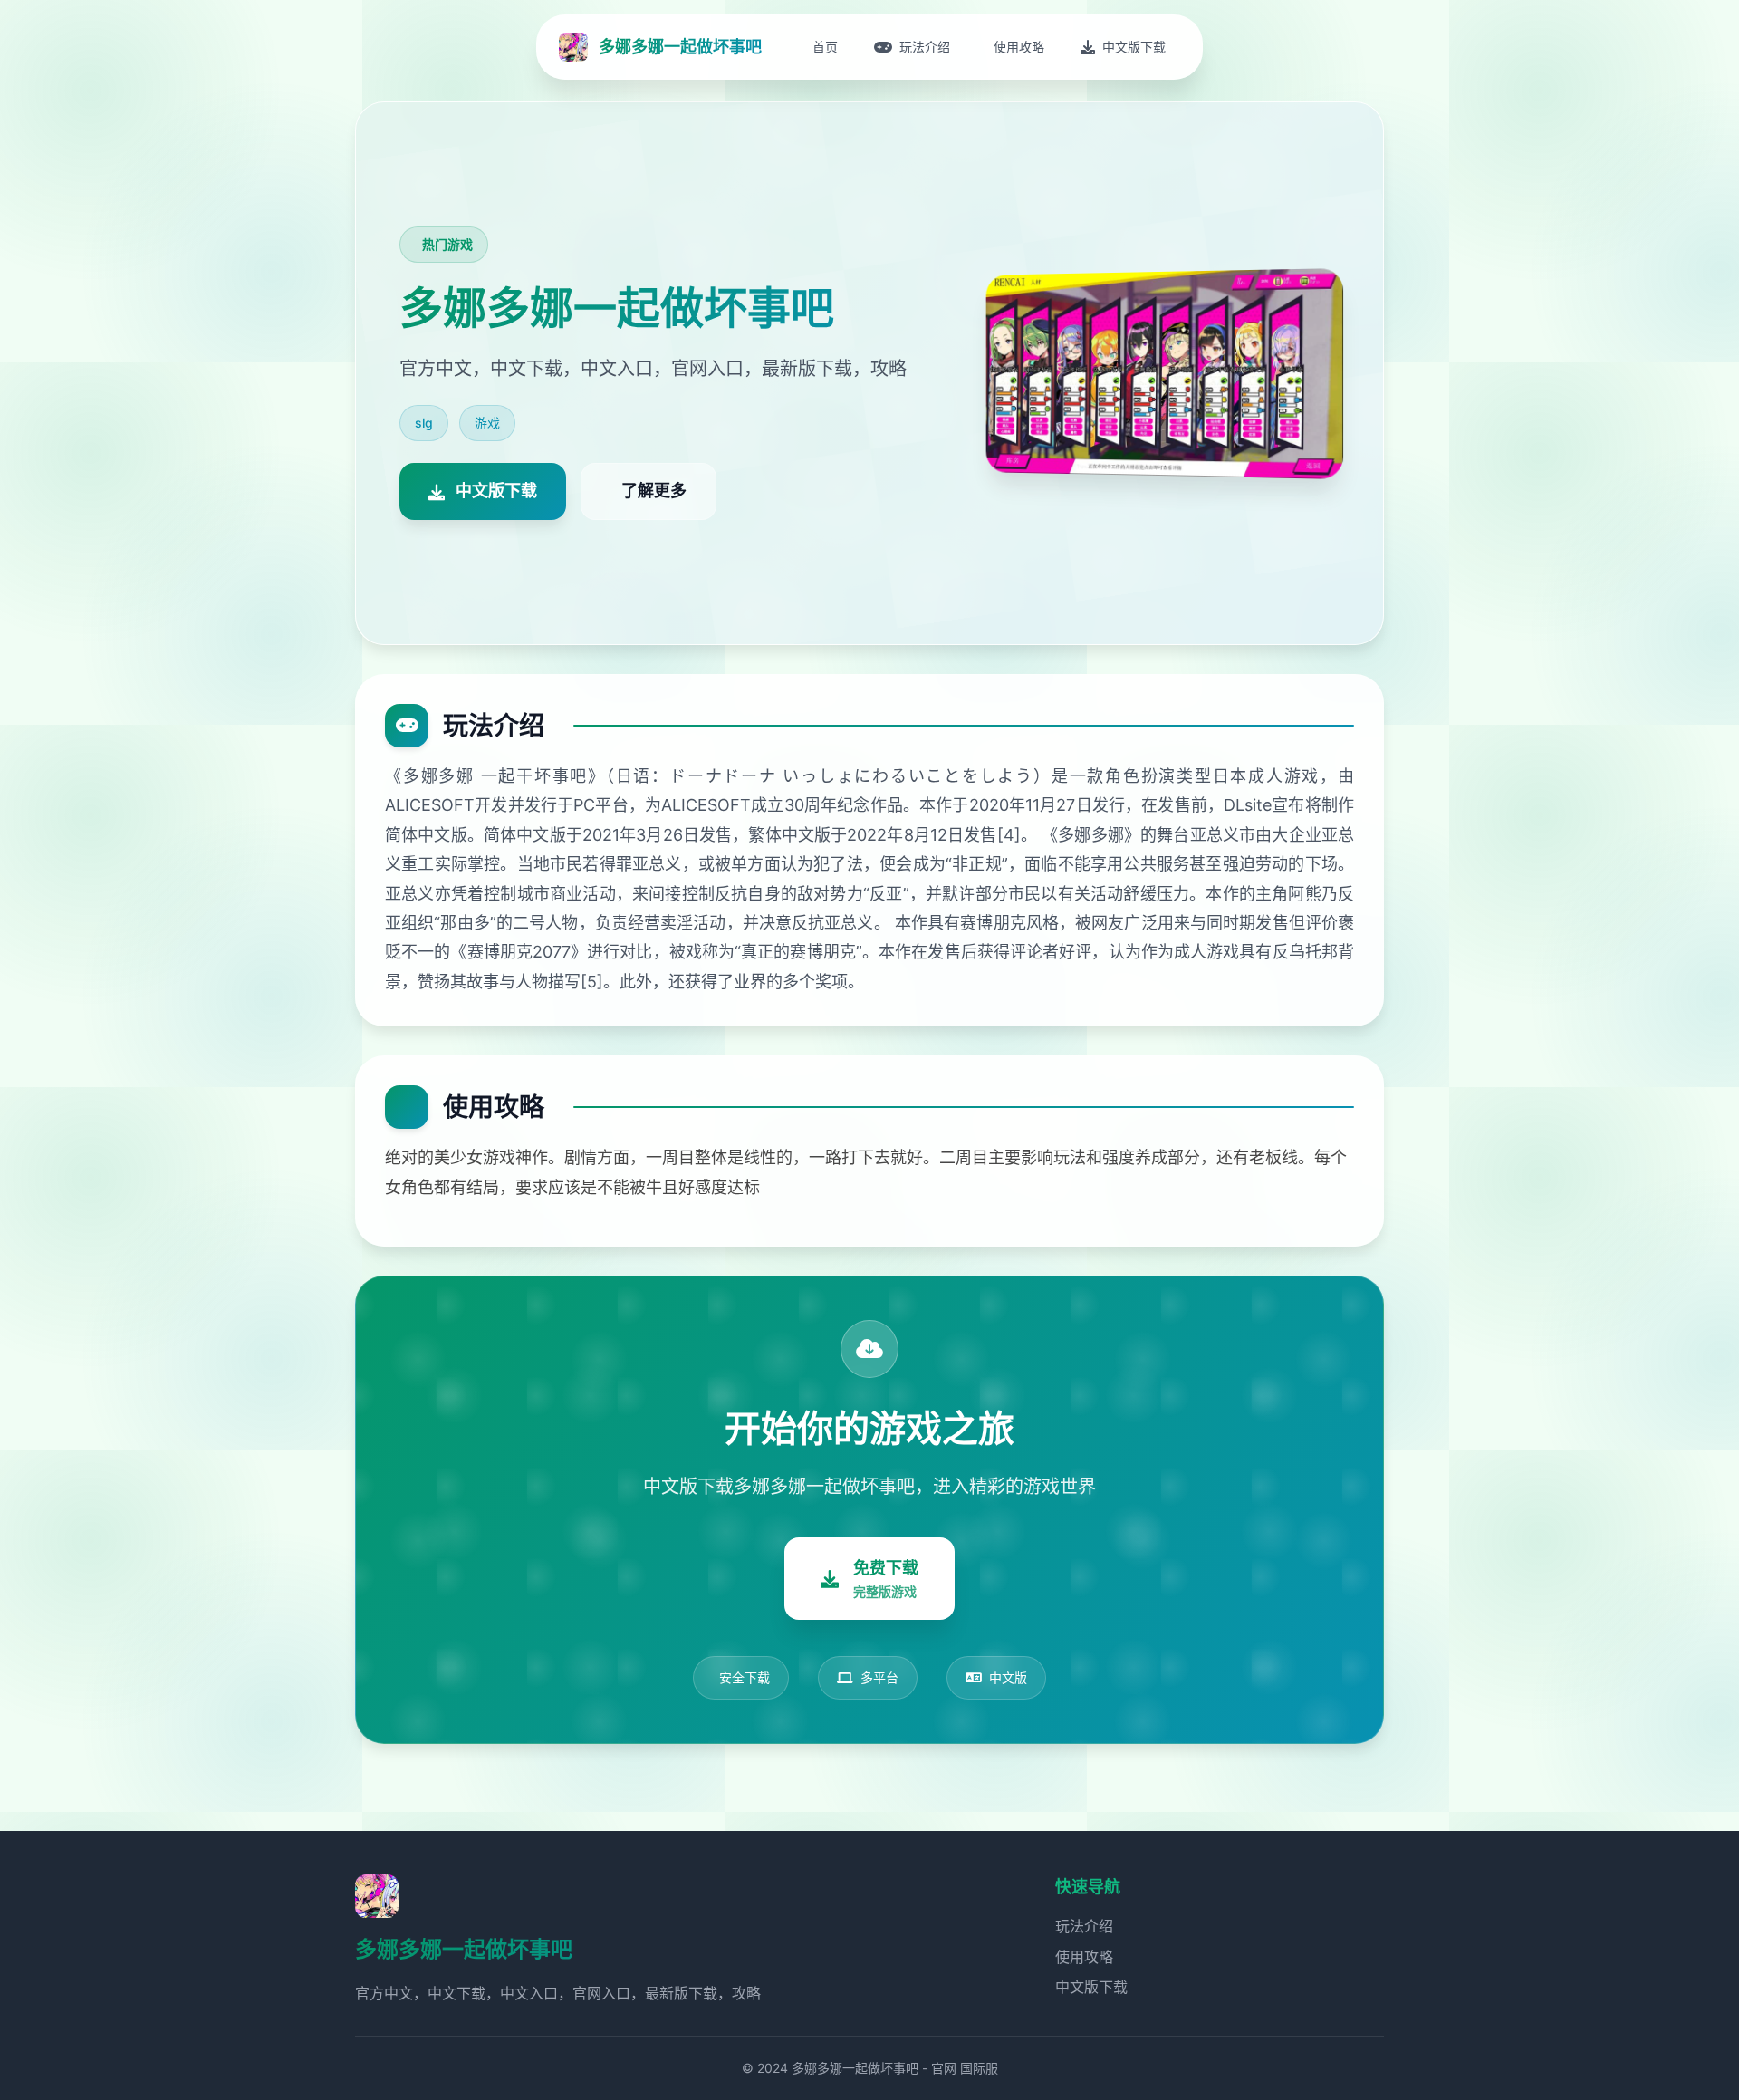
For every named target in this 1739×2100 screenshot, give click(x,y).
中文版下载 (1091, 1987)
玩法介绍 (1084, 1926)
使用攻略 (1084, 1957)
